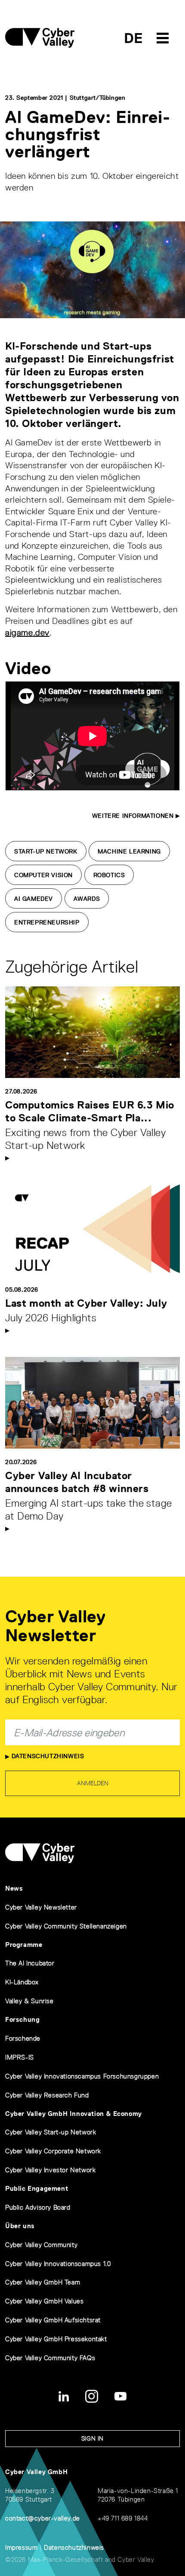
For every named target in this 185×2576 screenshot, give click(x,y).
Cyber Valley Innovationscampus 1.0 (58, 2264)
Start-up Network (46, 851)
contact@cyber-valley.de (43, 2518)
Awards (87, 899)
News (14, 1888)
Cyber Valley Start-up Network (51, 2132)
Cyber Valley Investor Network (50, 2170)
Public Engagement (37, 2188)
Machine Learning (129, 851)
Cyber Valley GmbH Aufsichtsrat (53, 2320)
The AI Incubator (30, 1963)
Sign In (92, 2438)
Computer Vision (43, 875)
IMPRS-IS (20, 2057)
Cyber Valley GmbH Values (44, 2301)
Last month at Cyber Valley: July (86, 1303)
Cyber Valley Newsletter (41, 1907)
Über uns (20, 2226)
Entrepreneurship (47, 922)
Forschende (23, 2038)
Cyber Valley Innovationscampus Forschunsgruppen (82, 2076)
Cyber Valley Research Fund (47, 2095)
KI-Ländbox (22, 1982)
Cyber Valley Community (41, 2245)
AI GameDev (34, 899)
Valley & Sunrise (29, 2001)
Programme (24, 1945)
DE (134, 38)
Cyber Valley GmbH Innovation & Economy (74, 2114)
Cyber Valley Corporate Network (53, 2151)
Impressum (21, 2547)
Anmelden (93, 1783)
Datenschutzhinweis (47, 1756)
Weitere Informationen (134, 816)
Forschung (22, 2019)
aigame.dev (27, 632)
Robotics (109, 875)
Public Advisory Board (38, 2207)
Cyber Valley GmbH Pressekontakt (56, 2339)
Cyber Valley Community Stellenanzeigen (66, 1926)
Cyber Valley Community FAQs (50, 2358)
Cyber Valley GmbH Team (43, 2282)
